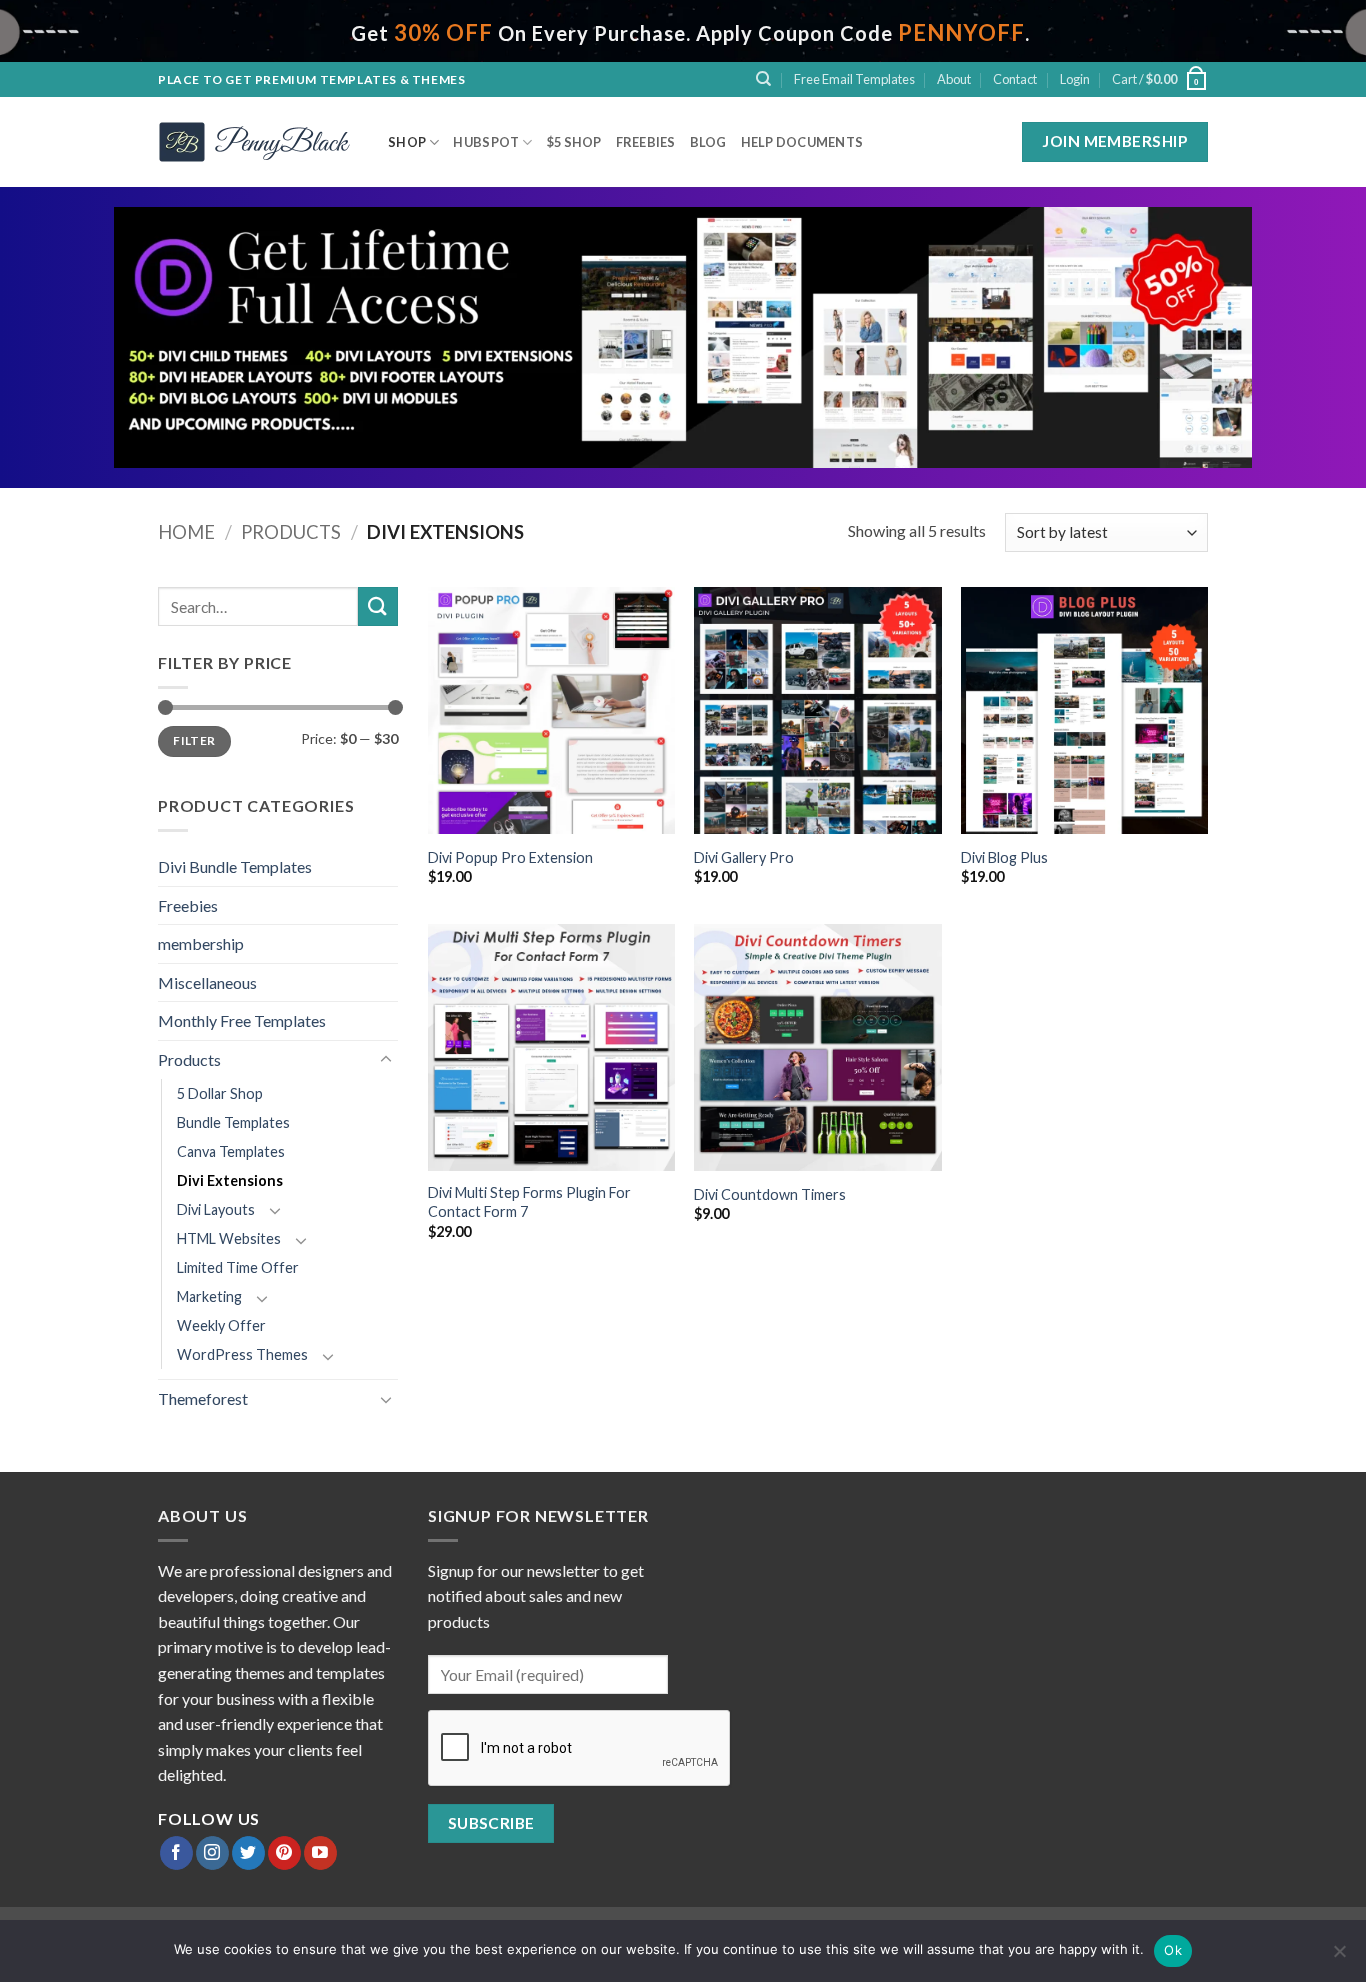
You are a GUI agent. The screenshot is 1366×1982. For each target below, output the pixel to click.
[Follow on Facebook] (176, 1853)
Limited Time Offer (238, 1267)
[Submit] (378, 606)
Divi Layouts (216, 1209)
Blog (708, 142)
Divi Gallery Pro (744, 857)
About (954, 79)
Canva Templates (231, 1151)
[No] (1339, 1957)
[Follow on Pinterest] (284, 1853)
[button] (1075, 79)
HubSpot (486, 142)
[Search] (763, 79)
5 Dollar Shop (220, 1093)
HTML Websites (229, 1238)
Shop (407, 142)
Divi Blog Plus (1004, 857)
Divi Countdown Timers (770, 1194)
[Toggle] (386, 1060)
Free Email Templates (854, 79)
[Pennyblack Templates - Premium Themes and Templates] (258, 142)
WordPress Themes (242, 1354)
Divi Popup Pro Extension (510, 857)
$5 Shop (574, 142)
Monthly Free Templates (242, 1020)
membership (201, 943)
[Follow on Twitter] (248, 1853)
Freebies (646, 142)
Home (186, 532)
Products (291, 532)
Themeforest (203, 1398)
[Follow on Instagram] (212, 1853)
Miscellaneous (207, 982)
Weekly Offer (221, 1325)
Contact (1015, 79)
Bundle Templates (233, 1122)
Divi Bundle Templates (235, 866)
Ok (1173, 1950)
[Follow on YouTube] (320, 1853)
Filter (194, 740)
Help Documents (802, 142)
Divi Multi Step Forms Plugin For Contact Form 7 (529, 1202)
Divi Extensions (230, 1180)
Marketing (209, 1296)
